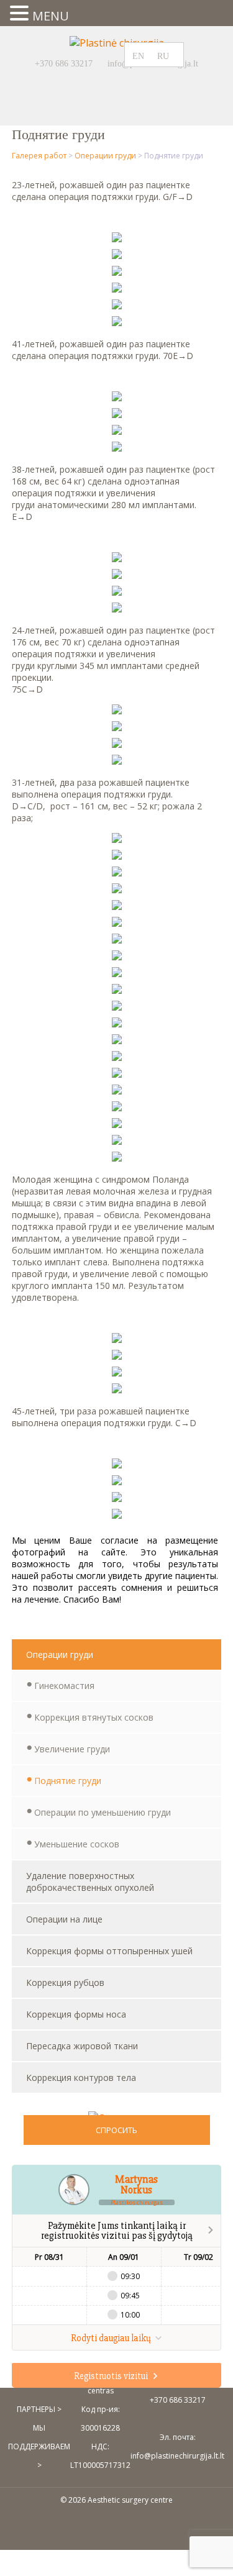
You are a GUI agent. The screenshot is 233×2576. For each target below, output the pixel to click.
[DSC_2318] (117, 957)
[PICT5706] (117, 990)
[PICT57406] (117, 973)
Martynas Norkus (136, 2185)
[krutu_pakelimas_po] (117, 414)
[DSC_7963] (117, 239)
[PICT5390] (117, 940)
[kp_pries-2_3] (117, 744)
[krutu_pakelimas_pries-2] (117, 431)
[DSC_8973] (117, 289)
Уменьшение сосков (77, 1844)
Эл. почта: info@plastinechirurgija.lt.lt (177, 2446)
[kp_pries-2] (117, 1498)
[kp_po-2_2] (117, 761)
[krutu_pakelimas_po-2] (117, 448)
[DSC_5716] (117, 1074)
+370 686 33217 (64, 64)
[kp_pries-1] (117, 1465)
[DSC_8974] (117, 322)
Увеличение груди (72, 1749)
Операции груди (105, 156)
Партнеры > (39, 2409)
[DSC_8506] (117, 1091)
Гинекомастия (64, 1686)
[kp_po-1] (117, 1481)
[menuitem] (142, 56)
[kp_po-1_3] (117, 727)
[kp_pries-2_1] (117, 856)
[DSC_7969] (117, 306)
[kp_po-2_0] (117, 1057)
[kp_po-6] (117, 890)
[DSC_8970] (117, 255)
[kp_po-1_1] (117, 1024)
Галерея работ (39, 156)
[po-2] (117, 1390)
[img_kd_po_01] (117, 575)
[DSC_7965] (117, 272)
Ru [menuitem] (163, 56)
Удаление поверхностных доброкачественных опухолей (90, 1882)
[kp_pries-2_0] (117, 1040)
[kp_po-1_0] (117, 1158)
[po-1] (117, 1356)
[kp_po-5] (117, 873)
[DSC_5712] (117, 1108)
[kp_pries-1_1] (117, 1007)
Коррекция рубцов (65, 1982)
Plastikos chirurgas (137, 2202)
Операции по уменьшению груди (103, 1812)
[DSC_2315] (117, 923)
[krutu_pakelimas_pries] (117, 398)
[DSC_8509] (117, 1124)
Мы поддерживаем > (39, 2446)
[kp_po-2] (117, 1515)
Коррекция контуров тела (81, 2078)
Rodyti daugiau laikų (112, 2338)
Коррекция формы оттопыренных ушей (109, 1951)
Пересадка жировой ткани (82, 2046)
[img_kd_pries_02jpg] (117, 592)
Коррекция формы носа (76, 2014)
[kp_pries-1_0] (117, 839)
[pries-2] (117, 1373)
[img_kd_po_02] (117, 609)
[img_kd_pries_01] (117, 558)
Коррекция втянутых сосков (94, 1717)
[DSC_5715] (117, 1141)
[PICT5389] (117, 906)
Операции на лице (64, 1919)
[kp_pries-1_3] (117, 711)
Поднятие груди (68, 1781)
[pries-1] (117, 1339)
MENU (51, 16)
